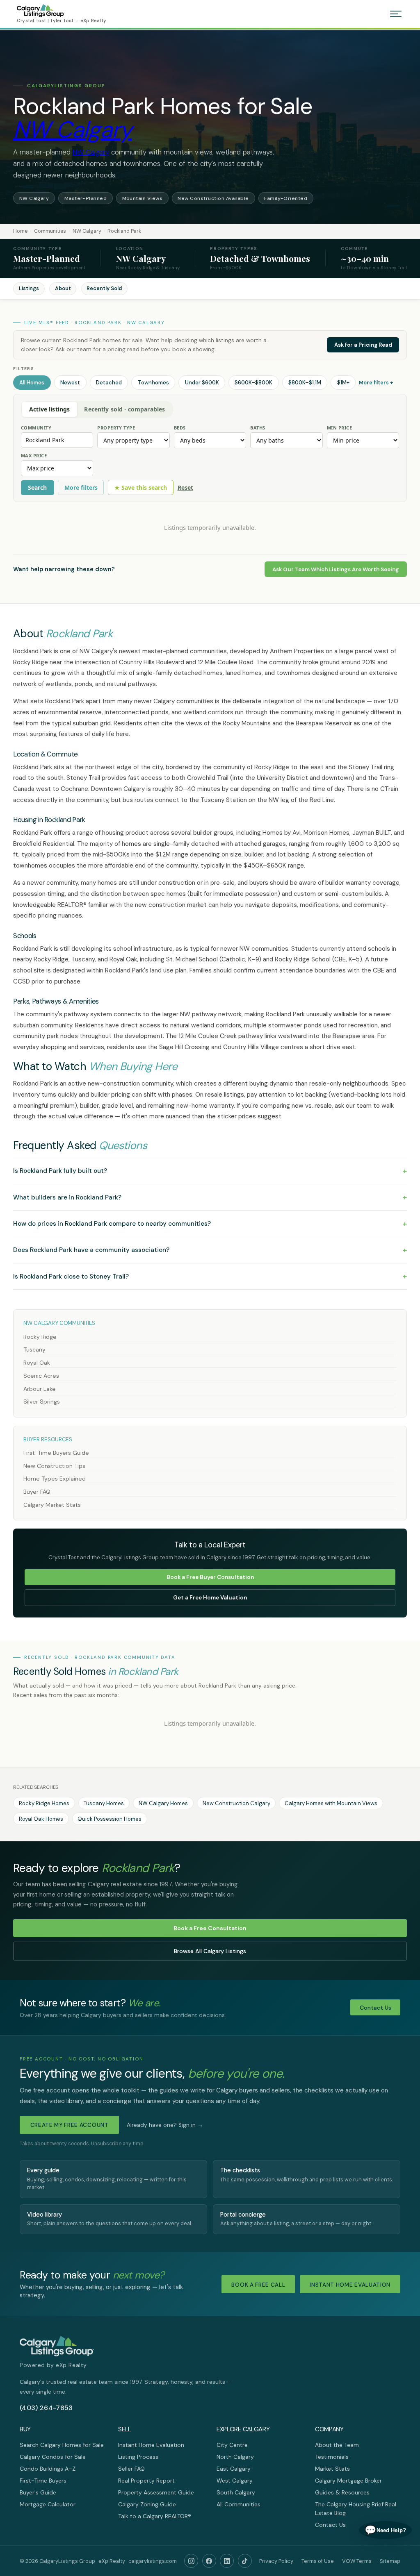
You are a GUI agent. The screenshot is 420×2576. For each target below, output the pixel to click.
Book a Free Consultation (210, 1928)
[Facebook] (209, 2561)
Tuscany (34, 1349)
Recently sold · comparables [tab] (124, 409)
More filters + (376, 383)
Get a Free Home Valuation (210, 1598)
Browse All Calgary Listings (210, 1951)
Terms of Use (318, 2561)
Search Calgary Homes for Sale (62, 2445)
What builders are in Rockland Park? (210, 1197)
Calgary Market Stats (52, 1505)
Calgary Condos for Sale (53, 2457)
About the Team (337, 2445)
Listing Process (138, 2457)
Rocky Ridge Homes (44, 1803)
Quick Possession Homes (110, 1819)
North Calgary (235, 2457)
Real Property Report (146, 2481)
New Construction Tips (54, 1466)
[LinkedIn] (227, 2561)
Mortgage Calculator (48, 2504)
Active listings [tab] (49, 409)
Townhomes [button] (153, 383)
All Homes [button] (32, 383)
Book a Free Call (258, 2285)
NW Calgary (73, 129)
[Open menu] (396, 14)
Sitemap (390, 2561)
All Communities (239, 2504)
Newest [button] (70, 383)
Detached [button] (109, 383)
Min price (340, 428)
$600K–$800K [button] (253, 383)
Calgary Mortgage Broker (348, 2481)
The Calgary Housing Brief (349, 2504)
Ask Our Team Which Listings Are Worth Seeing (336, 569)
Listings (29, 288)
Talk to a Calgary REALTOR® (155, 2516)
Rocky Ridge (40, 1337)
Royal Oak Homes (41, 1819)
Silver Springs (42, 1402)
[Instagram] (191, 2561)
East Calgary (234, 2469)
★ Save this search (141, 487)
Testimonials (332, 2457)
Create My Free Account (70, 2125)
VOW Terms (357, 2561)
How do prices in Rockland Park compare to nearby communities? (210, 1224)
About (63, 288)
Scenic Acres (41, 1376)
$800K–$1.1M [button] (305, 383)
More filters (81, 487)
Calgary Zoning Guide (147, 2504)
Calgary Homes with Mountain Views (331, 1803)
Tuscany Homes (104, 1803)
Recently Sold (104, 288)
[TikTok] (245, 2561)
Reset (185, 487)
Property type (116, 428)
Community (36, 428)
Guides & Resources (342, 2492)
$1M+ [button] (343, 383)
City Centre (232, 2445)
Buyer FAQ (37, 1492)
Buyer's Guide (38, 2492)
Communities (50, 231)
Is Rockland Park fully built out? (210, 1171)
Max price (34, 455)
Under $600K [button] (202, 383)
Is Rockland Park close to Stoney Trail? (210, 1276)
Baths (258, 428)
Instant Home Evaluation (350, 2285)
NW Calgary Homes (163, 1803)
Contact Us (375, 2008)
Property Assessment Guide (156, 2492)
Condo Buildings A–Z (48, 2469)
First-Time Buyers (43, 2481)
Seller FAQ (131, 2469)
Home (20, 231)
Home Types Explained (55, 1479)
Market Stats (332, 2469)
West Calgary (235, 2481)
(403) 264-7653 (46, 2408)
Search (37, 487)
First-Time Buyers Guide (56, 1453)
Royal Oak (37, 1363)
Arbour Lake (40, 1389)
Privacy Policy (276, 2561)
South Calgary (236, 2492)
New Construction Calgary (236, 1803)
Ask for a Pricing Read (363, 345)
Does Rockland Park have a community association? (210, 1250)
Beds (180, 428)
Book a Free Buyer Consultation (210, 1577)
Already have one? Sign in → (165, 2125)
